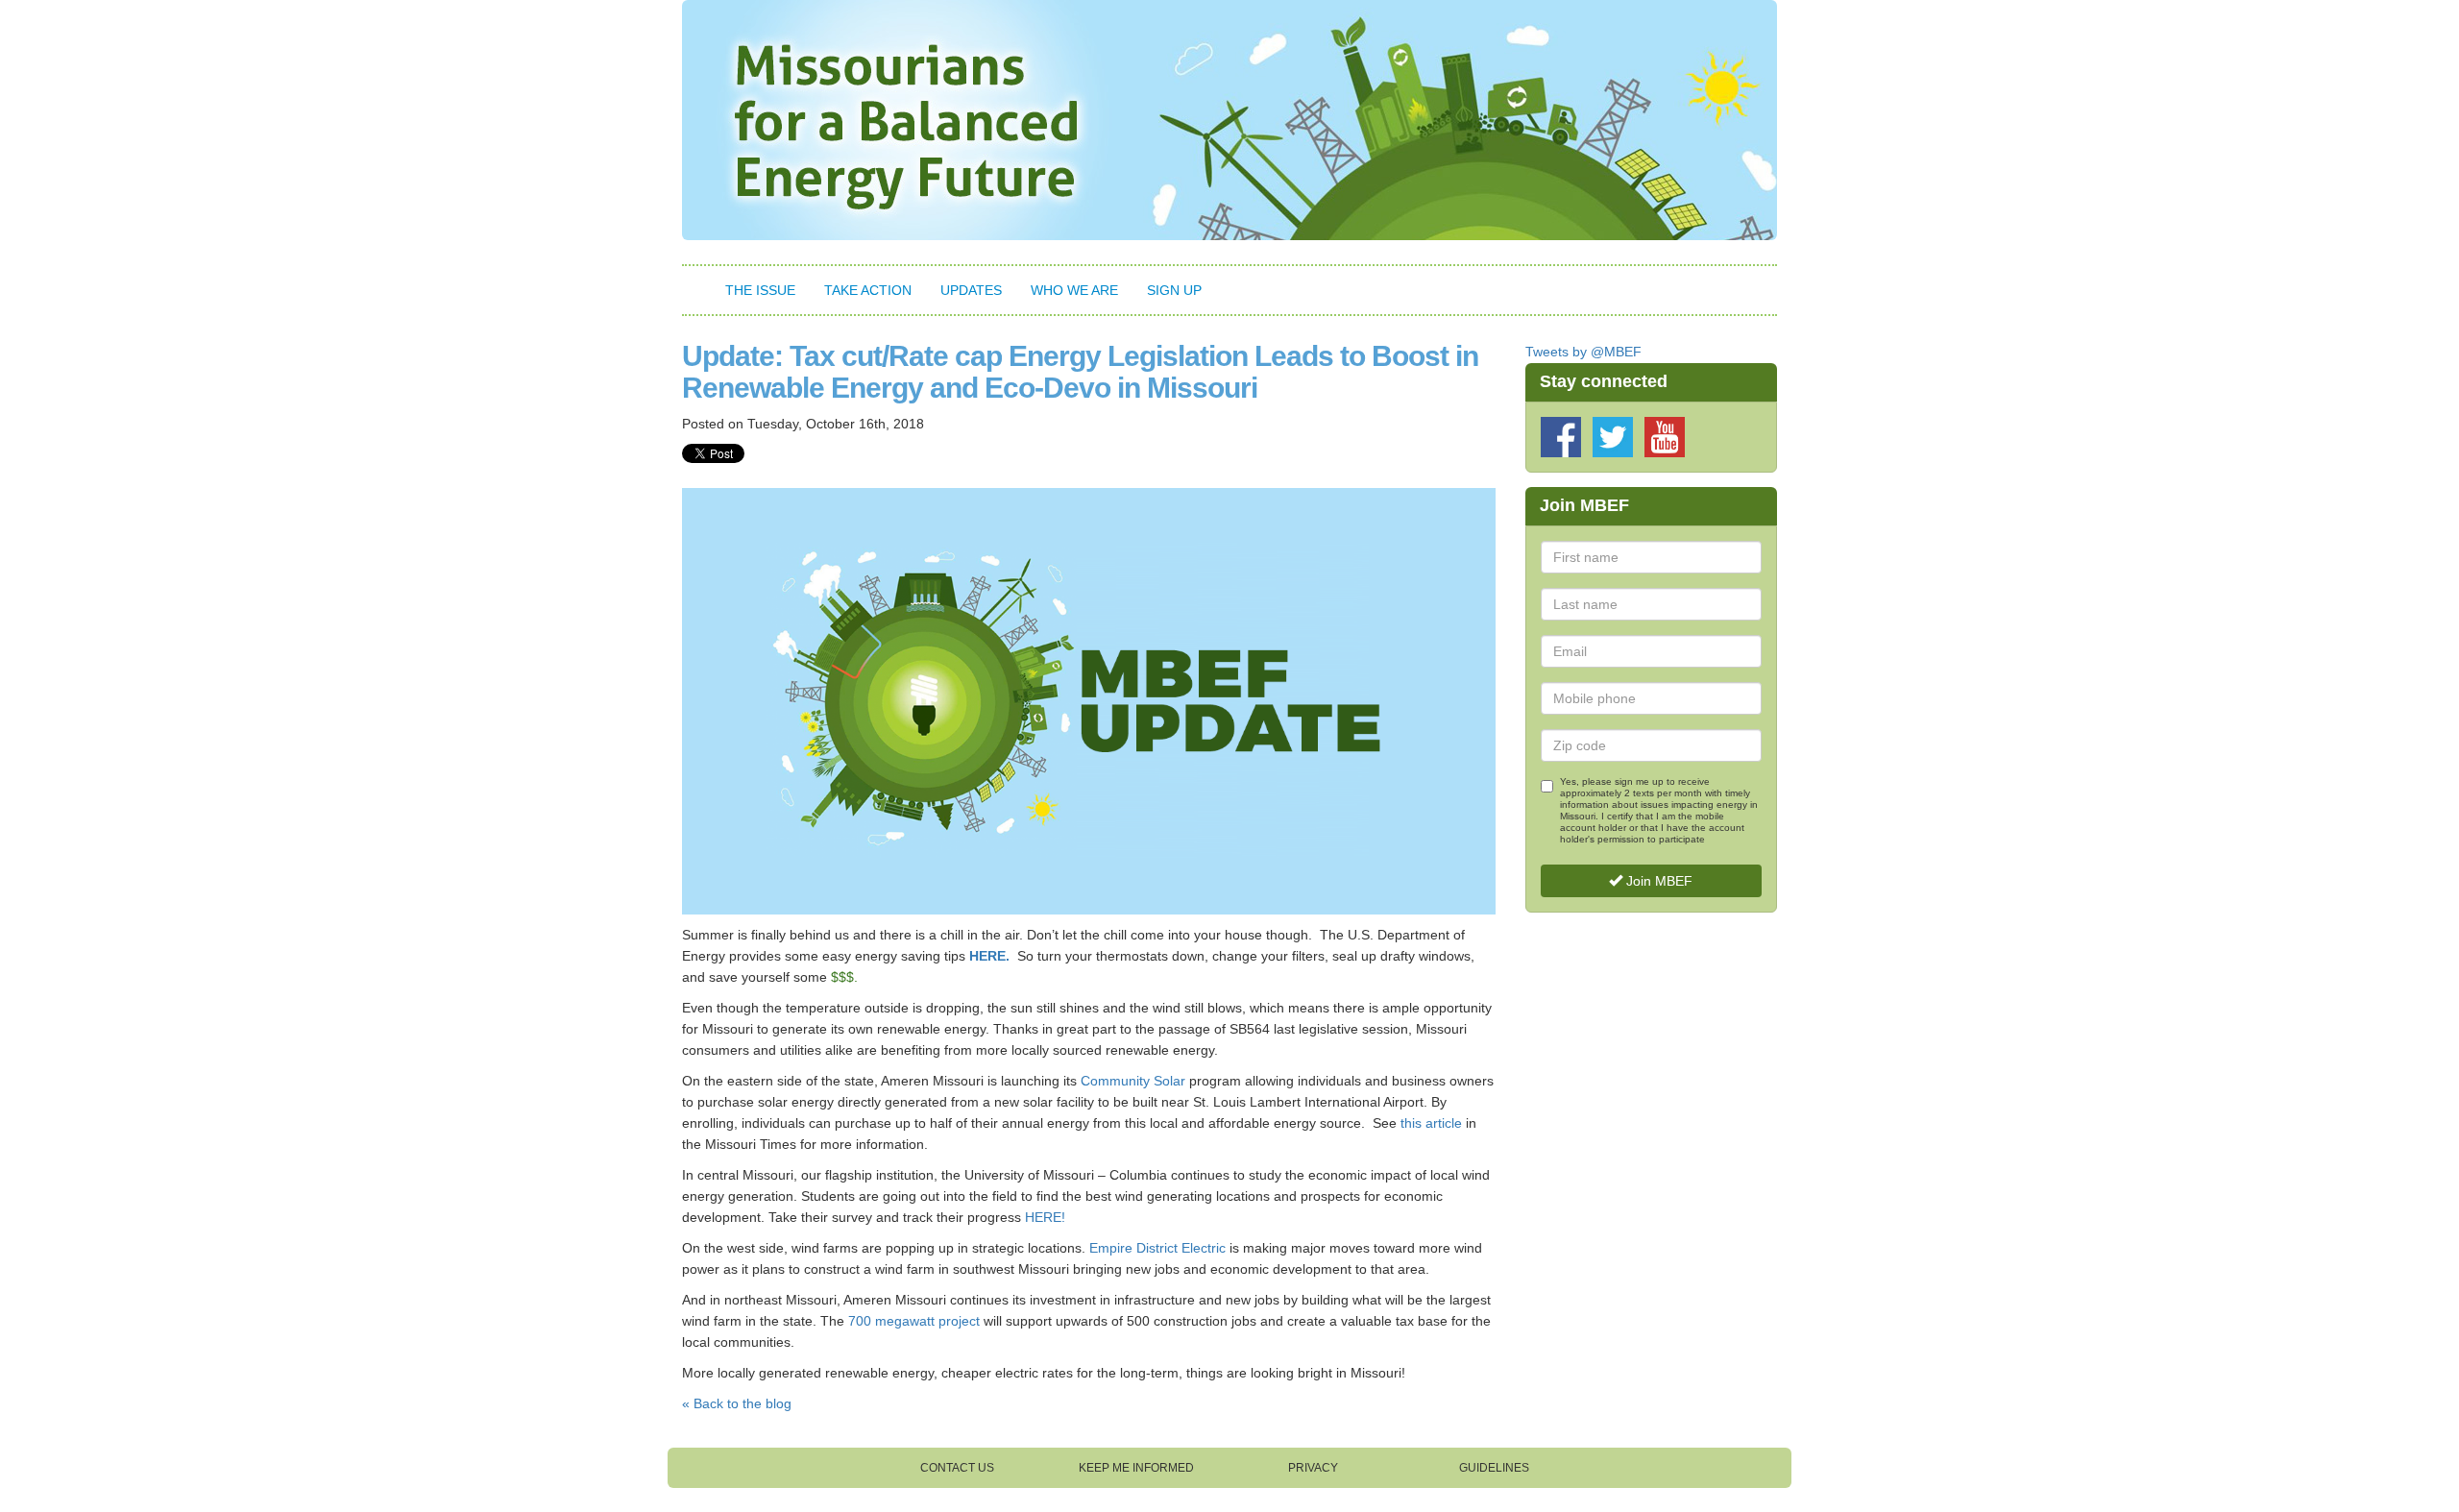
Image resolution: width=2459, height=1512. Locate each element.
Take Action (868, 290)
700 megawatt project (916, 1321)
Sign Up (1174, 290)
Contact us (957, 1468)
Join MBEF (1657, 881)
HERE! (1045, 1217)
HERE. (989, 956)
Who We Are (1074, 290)
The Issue (760, 290)
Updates (971, 290)
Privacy (1313, 1468)
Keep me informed (1136, 1468)
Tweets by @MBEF (1583, 352)
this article (1431, 1123)
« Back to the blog (737, 1403)
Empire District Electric (1157, 1248)
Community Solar (1133, 1081)
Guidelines (1494, 1468)
